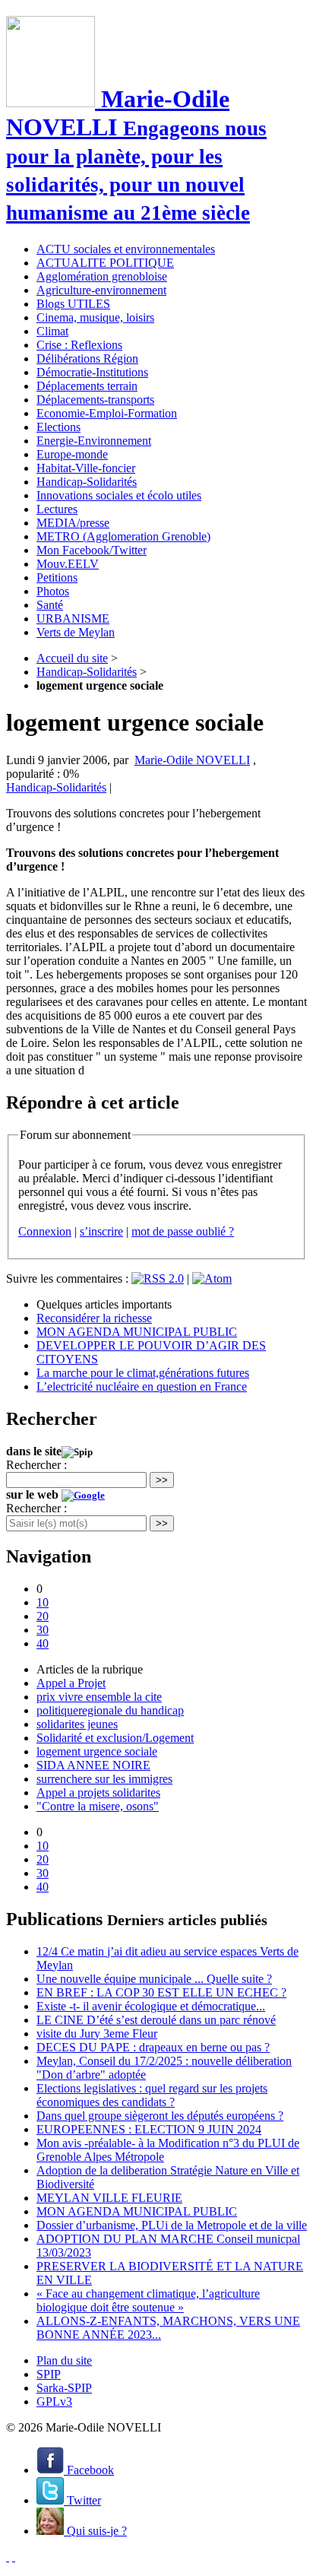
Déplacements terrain (87, 386)
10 (43, 1602)
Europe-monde (72, 454)
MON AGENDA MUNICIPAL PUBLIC (137, 1332)
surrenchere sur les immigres (104, 1779)
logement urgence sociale (97, 1751)
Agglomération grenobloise (102, 276)
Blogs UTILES (73, 304)
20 (43, 1616)
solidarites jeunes (77, 1724)
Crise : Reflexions (79, 345)
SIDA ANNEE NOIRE (93, 1765)
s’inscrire (101, 1231)
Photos (53, 591)
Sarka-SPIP (64, 2388)
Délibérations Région (87, 358)
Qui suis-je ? (95, 2531)
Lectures (57, 509)
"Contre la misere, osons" (98, 1806)
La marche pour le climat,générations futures (143, 1373)
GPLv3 (54, 2402)
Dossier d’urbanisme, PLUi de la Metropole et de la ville (172, 2225)
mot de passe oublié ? (183, 1231)
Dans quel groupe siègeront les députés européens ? (160, 2116)
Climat (52, 331)
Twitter (82, 2500)
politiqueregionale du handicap (110, 1710)
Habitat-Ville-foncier (86, 468)
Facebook (89, 2470)
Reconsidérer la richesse (94, 1318)
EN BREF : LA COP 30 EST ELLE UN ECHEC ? (161, 1992)
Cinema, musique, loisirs (95, 317)
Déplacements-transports (95, 400)
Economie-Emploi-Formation (107, 413)
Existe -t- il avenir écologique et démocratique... (151, 2006)
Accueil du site (72, 658)
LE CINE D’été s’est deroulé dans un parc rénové (156, 2020)
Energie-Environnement (94, 441)
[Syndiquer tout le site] (8, 2557)
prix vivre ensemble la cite (99, 1697)
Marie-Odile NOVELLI (192, 760)
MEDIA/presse (73, 523)
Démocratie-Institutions (92, 372)
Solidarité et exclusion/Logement (115, 1738)
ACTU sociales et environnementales (126, 249)
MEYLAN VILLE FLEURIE (109, 2198)
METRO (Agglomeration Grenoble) (123, 536)
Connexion (45, 1231)
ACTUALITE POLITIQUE (105, 263)
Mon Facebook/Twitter (92, 550)
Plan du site (64, 2360)
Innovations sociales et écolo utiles (119, 495)
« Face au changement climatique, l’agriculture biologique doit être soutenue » (148, 2300)
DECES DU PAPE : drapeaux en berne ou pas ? (153, 2047)
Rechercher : (36, 1465)
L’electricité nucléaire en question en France (142, 1386)
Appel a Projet (71, 1683)
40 (43, 1643)
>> (162, 1480)
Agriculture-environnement (101, 290)
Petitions (57, 577)
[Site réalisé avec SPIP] (14, 2557)
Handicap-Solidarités (87, 482)
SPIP (49, 2374)
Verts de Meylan (76, 632)
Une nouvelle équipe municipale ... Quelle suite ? (154, 1979)
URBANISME (73, 619)
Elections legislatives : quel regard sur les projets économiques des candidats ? (152, 2095)
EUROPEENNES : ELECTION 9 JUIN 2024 (149, 2129)
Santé (50, 605)
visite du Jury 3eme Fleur (97, 2034)
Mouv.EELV (68, 564)
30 (43, 1630)
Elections (58, 427)
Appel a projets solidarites (98, 1792)
